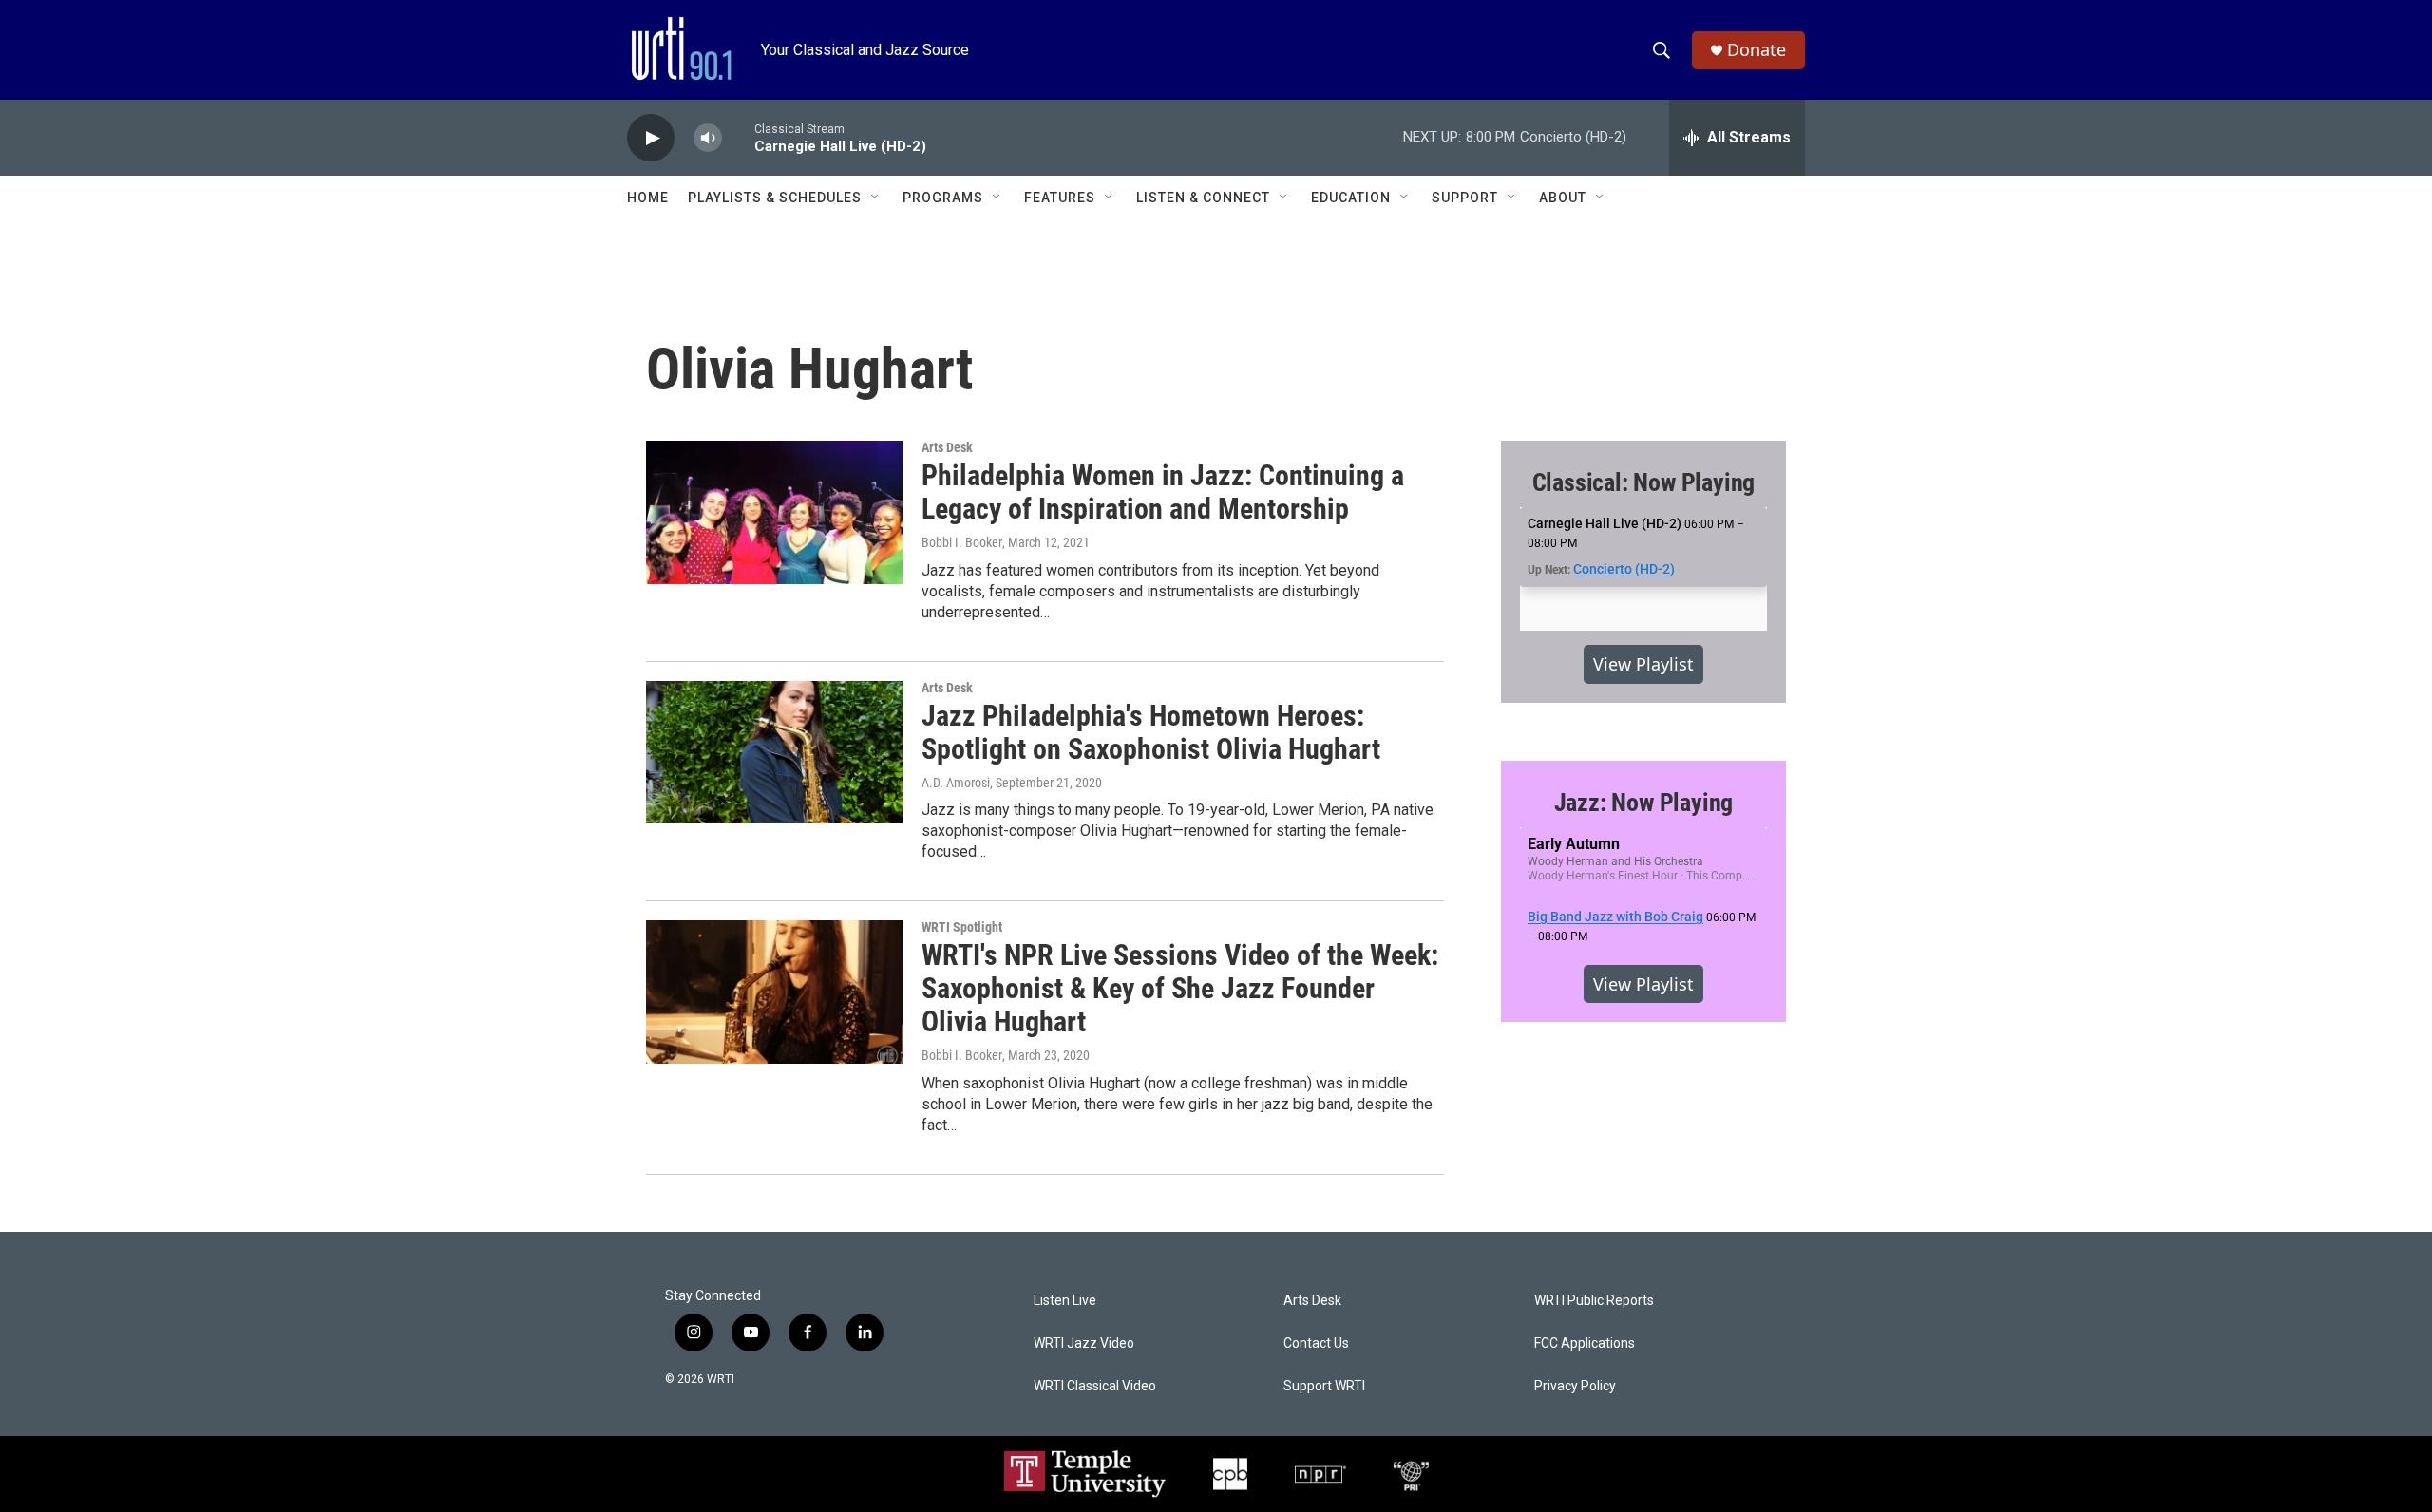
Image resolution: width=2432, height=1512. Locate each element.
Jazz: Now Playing (1644, 803)
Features (1060, 198)
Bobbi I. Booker (962, 542)
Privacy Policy (1575, 1386)
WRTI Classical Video (1095, 1386)
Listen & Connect (1203, 198)
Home (648, 198)
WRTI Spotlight (962, 927)
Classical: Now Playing (1644, 482)
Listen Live (1065, 1301)
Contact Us (1316, 1343)
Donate (1757, 50)
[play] (651, 138)
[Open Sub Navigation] (876, 198)
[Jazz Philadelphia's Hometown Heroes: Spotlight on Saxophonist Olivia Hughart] (774, 752)
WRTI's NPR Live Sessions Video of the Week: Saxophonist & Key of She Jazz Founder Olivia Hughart (1180, 988)
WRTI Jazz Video (1084, 1343)
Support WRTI (1324, 1386)
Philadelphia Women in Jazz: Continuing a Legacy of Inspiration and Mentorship (1163, 492)
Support (1465, 198)
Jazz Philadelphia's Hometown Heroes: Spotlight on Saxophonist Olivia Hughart (1151, 732)
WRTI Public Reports (1594, 1301)
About (1563, 198)
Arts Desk (947, 447)
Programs (943, 198)
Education (1351, 198)
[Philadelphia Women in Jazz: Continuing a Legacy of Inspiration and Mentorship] (774, 512)
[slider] (738, 137)
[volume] (708, 138)
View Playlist (1643, 664)
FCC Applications (1585, 1343)
